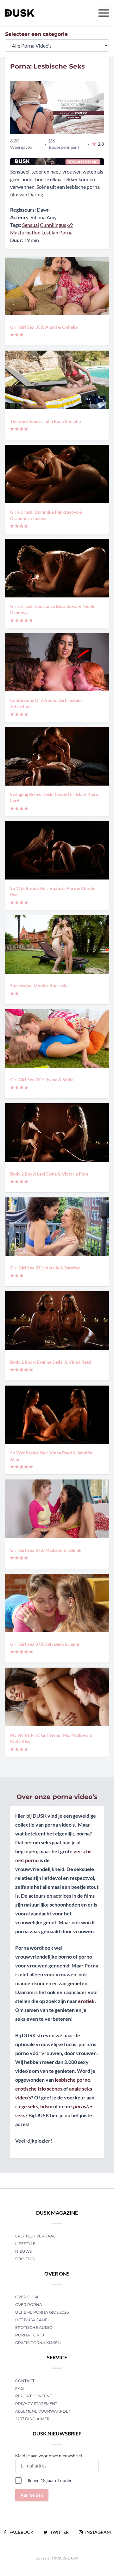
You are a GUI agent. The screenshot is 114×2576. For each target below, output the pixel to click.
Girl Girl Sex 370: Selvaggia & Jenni (45, 1644)
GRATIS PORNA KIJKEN (38, 2343)
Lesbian (50, 232)
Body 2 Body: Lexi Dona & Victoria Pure (49, 1174)
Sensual (31, 225)
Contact (25, 2381)
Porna (66, 232)
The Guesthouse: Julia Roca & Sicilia (45, 421)
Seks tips (25, 2259)
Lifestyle (25, 2244)
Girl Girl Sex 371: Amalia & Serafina (45, 1268)
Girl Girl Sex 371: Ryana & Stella (42, 1080)
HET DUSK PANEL (33, 2320)
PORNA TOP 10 (30, 2335)
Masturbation (25, 232)
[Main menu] (104, 13)
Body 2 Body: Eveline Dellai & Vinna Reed (51, 1362)
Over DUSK (27, 2297)
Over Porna (29, 2305)
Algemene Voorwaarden (43, 2411)
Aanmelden (32, 2495)
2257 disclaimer (32, 2419)
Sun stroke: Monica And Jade (39, 986)
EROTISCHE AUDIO (34, 2327)
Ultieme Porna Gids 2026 (42, 2312)
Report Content (34, 2396)
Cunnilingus (53, 225)
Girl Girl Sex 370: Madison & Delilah (46, 1550)
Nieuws (23, 2251)
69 (70, 225)
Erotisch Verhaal (35, 2236)
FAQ (19, 2388)
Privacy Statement (36, 2404)
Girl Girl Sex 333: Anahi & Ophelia (44, 327)
